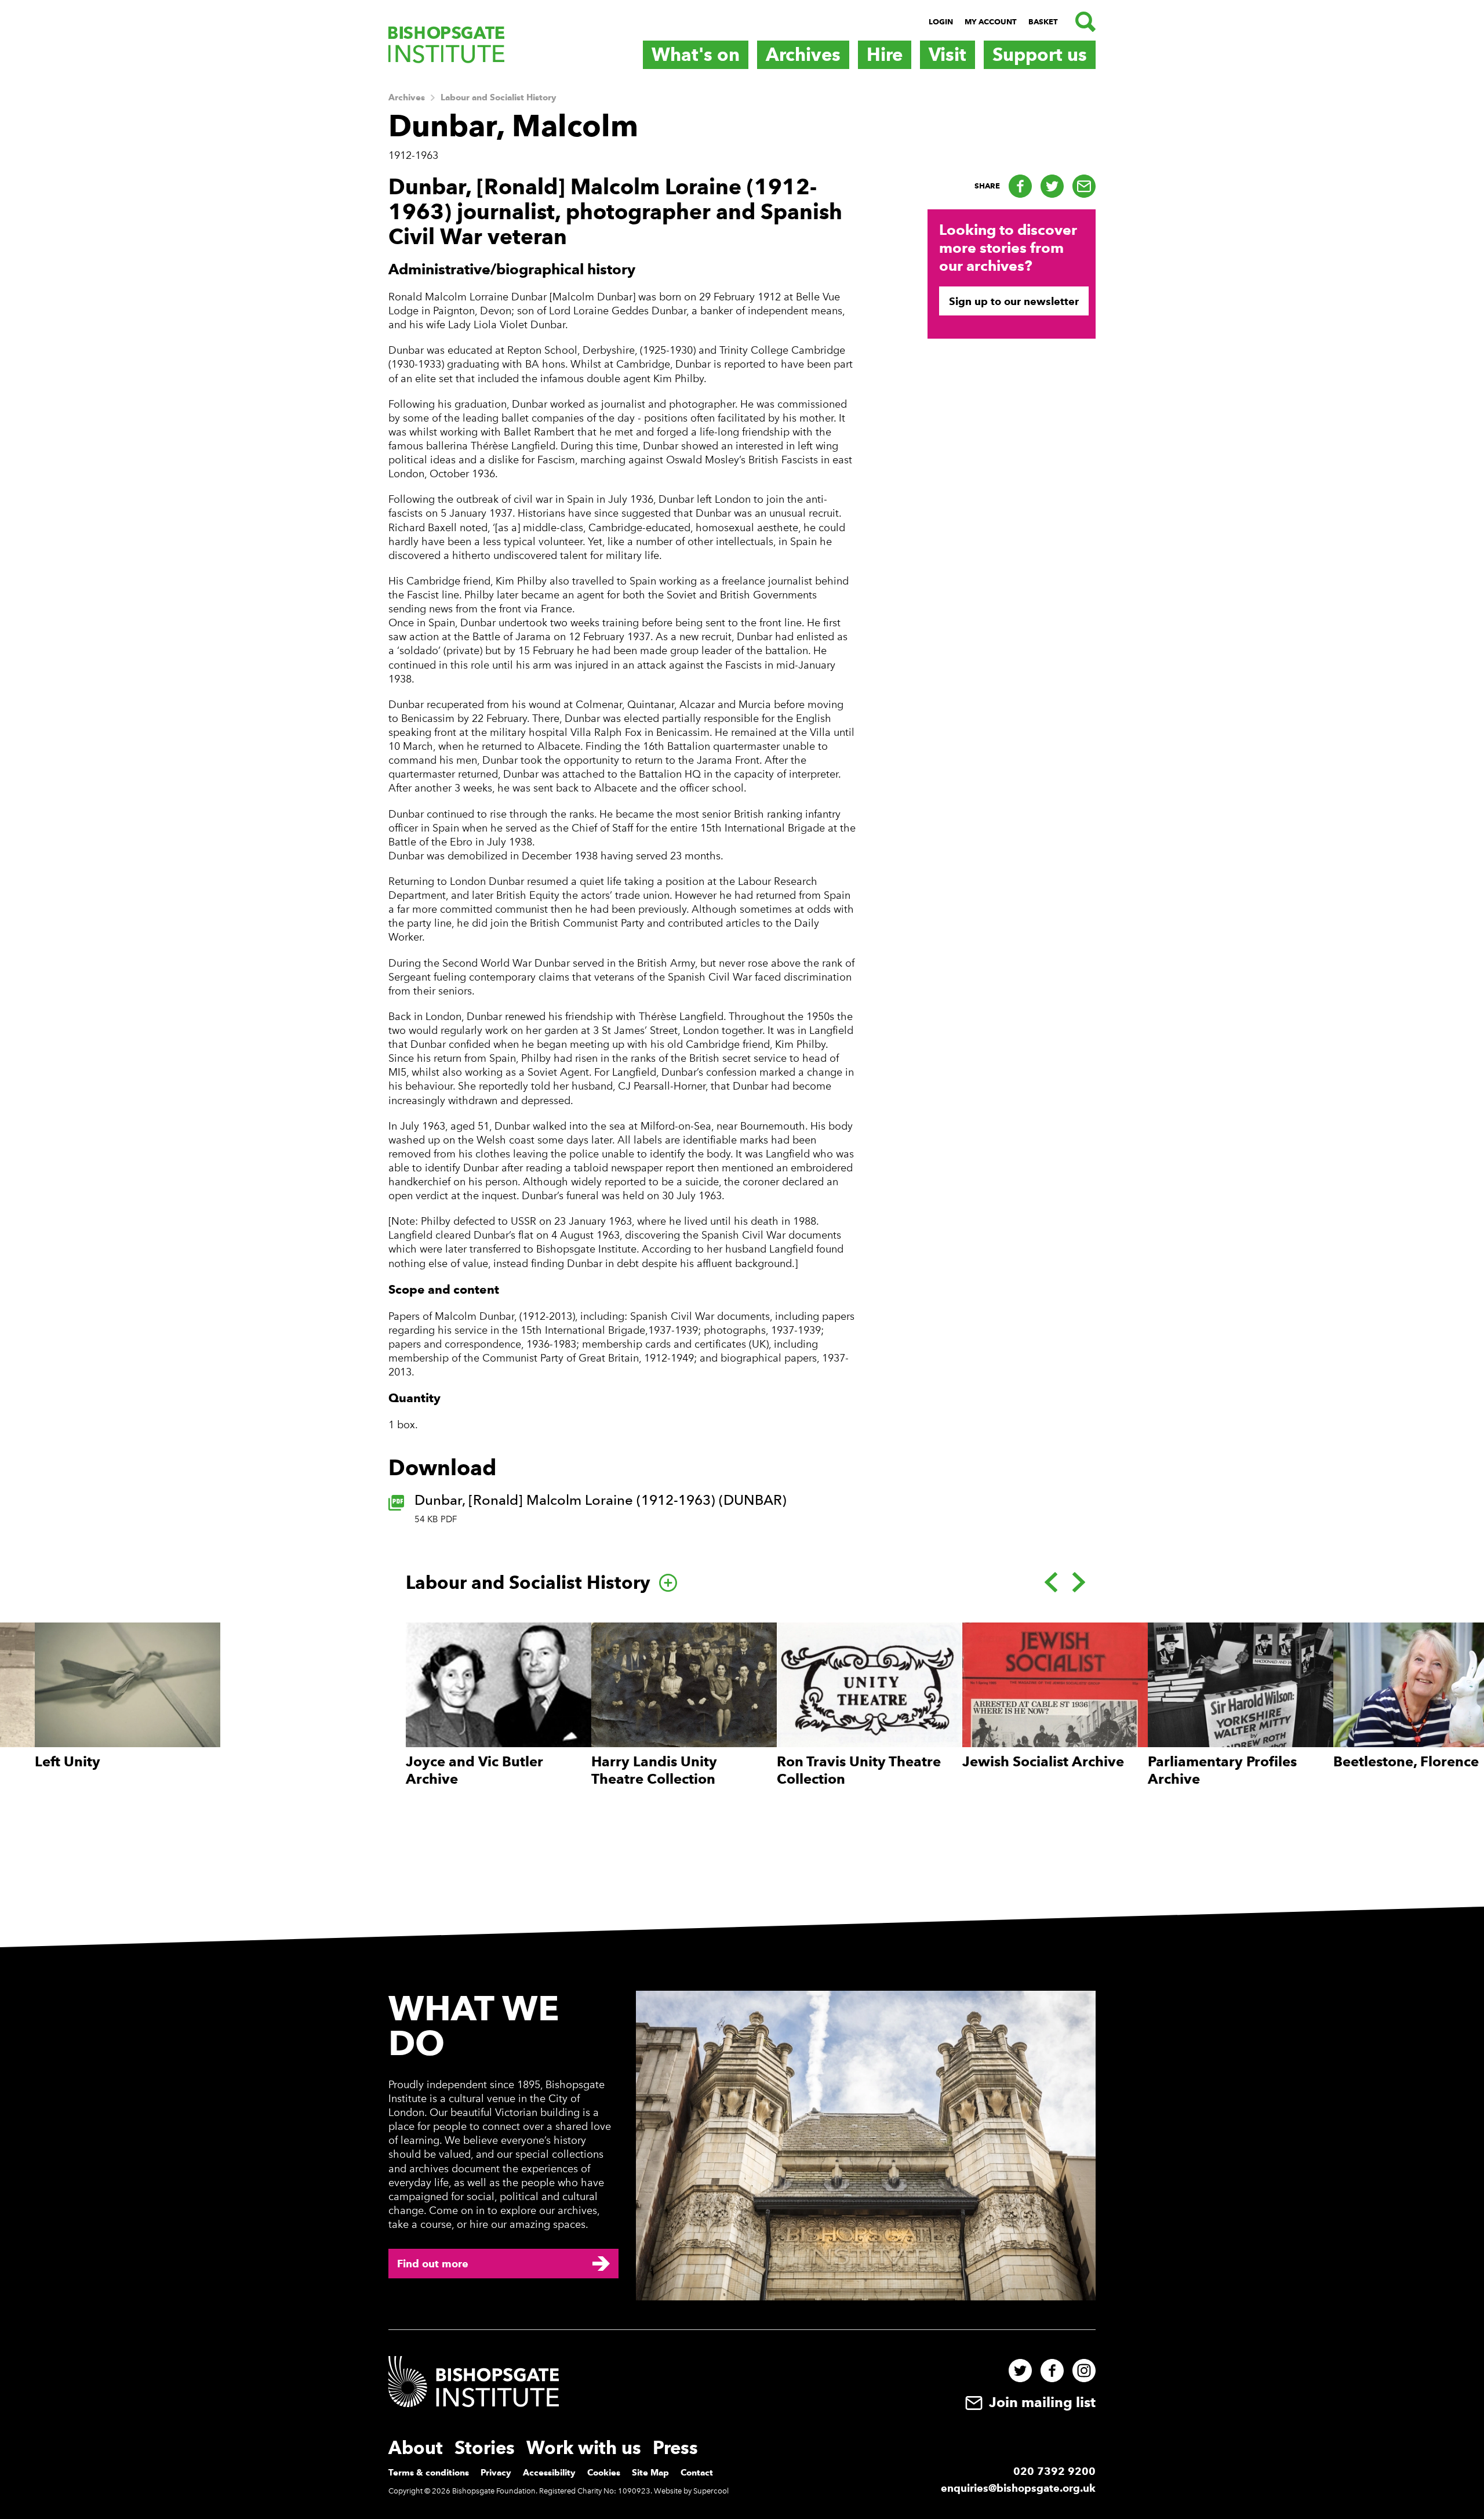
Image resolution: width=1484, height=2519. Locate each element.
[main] (742, 994)
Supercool (711, 2491)
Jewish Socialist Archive (1043, 1761)
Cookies (604, 2473)
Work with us (584, 2448)
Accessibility (549, 2473)
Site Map (650, 2473)
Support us (1040, 55)
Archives (803, 55)
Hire (885, 55)
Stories (485, 2448)
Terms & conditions (429, 2473)
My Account (991, 22)
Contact (697, 2473)
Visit (947, 55)
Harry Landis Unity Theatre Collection (654, 1770)
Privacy (496, 2473)
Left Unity (68, 1761)
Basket (1043, 22)
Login (941, 22)
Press (675, 2448)
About (416, 2448)
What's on (696, 55)
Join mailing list (1041, 2402)
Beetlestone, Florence (1406, 1761)
